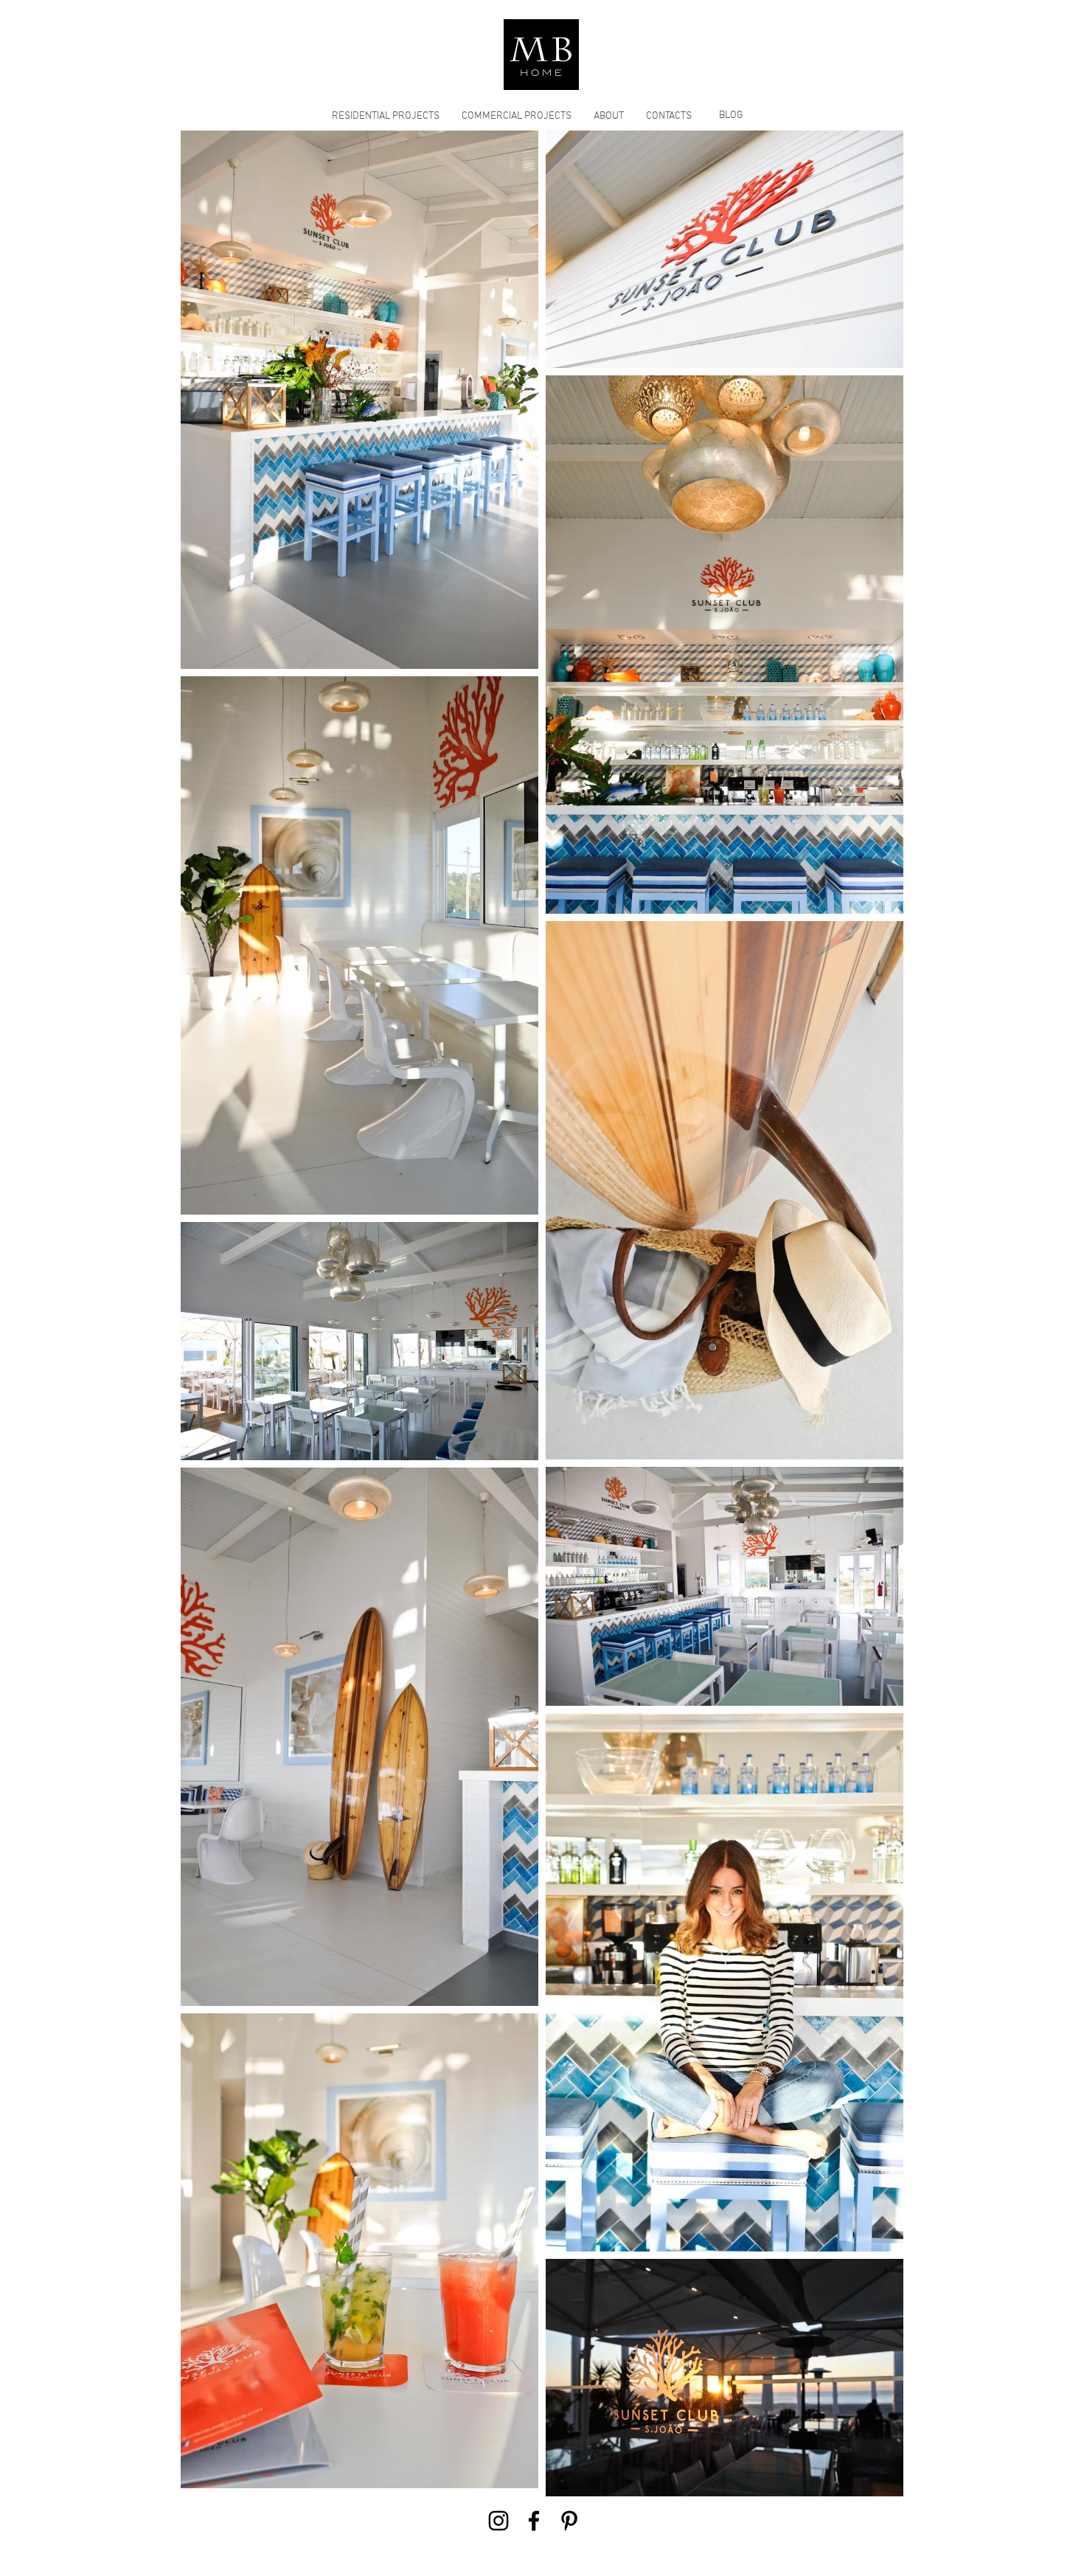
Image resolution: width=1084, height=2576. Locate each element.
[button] (386, 116)
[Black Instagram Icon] (498, 2521)
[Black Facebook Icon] (534, 2521)
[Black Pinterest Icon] (569, 2521)
